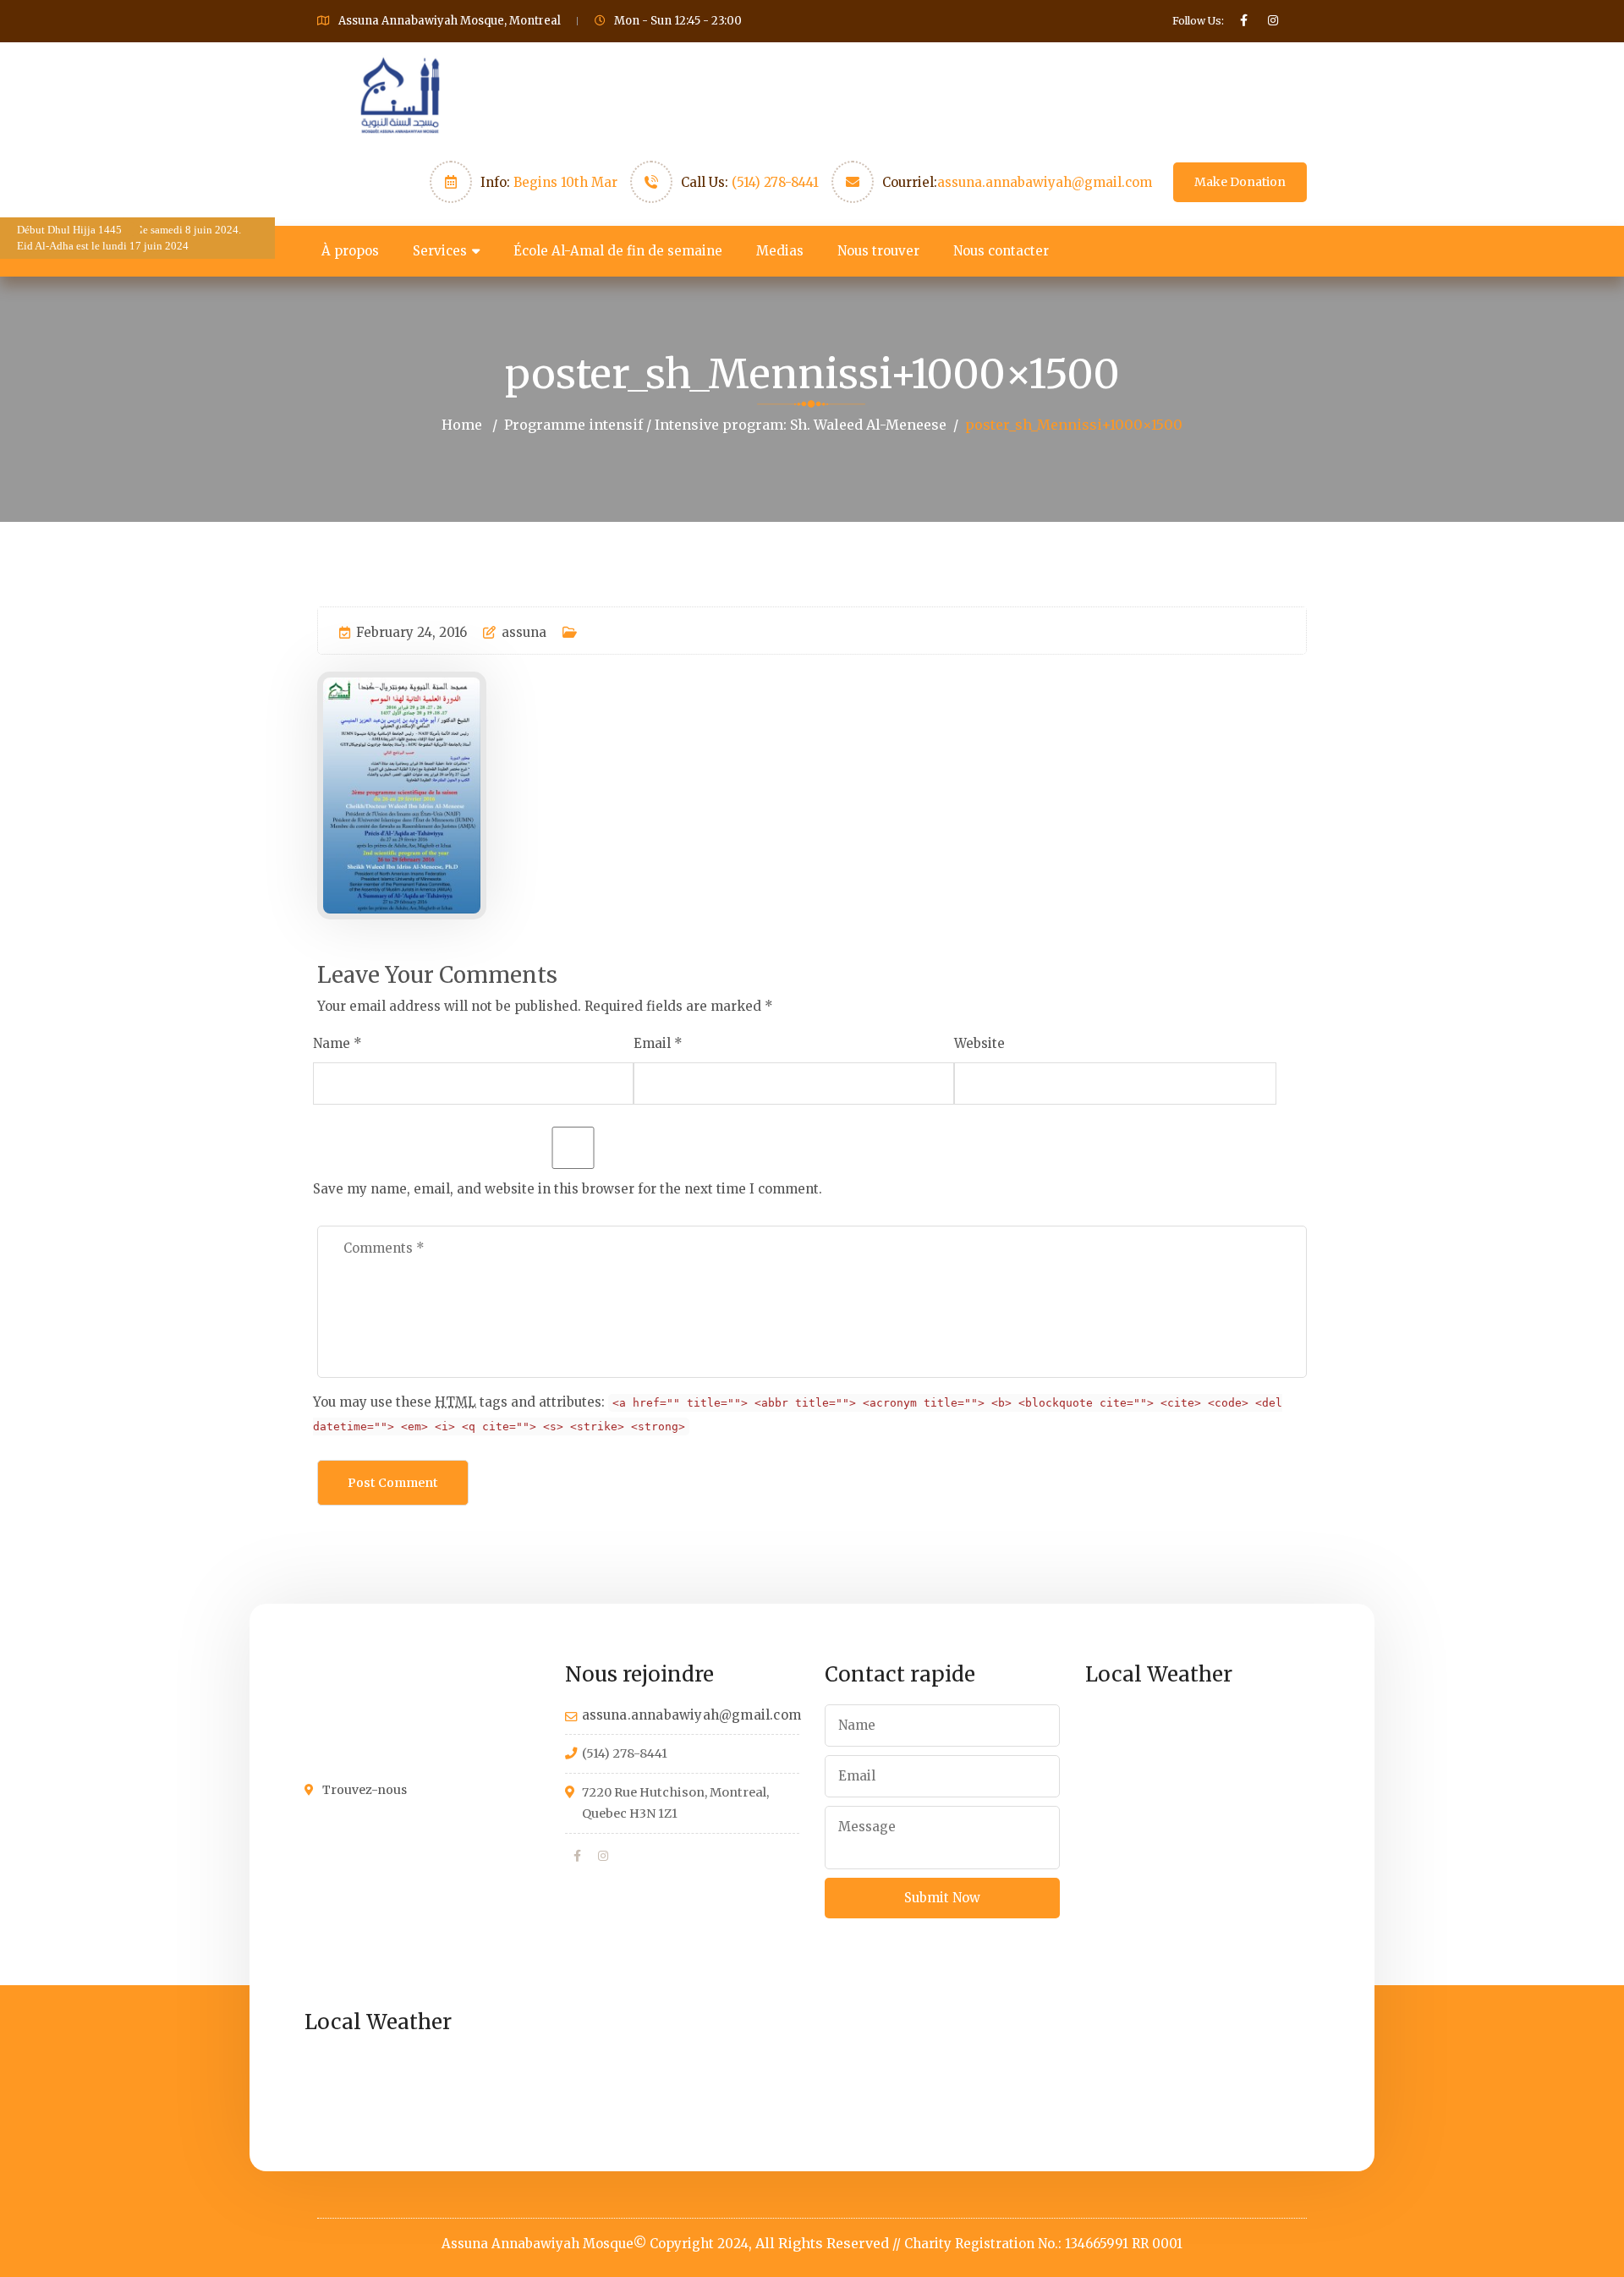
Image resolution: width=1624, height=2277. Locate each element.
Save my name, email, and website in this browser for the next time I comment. (568, 1189)
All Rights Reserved (822, 2243)
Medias (780, 251)
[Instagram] (603, 1857)
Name (332, 1043)
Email (652, 1043)
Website (979, 1043)
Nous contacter (1001, 251)
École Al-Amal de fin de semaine (618, 251)
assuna (524, 632)
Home (462, 425)
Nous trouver (878, 251)
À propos (350, 251)
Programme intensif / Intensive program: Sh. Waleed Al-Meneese (725, 425)
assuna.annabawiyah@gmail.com (1045, 182)
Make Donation (1240, 182)
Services (440, 251)
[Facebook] (577, 1857)
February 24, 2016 (411, 632)
